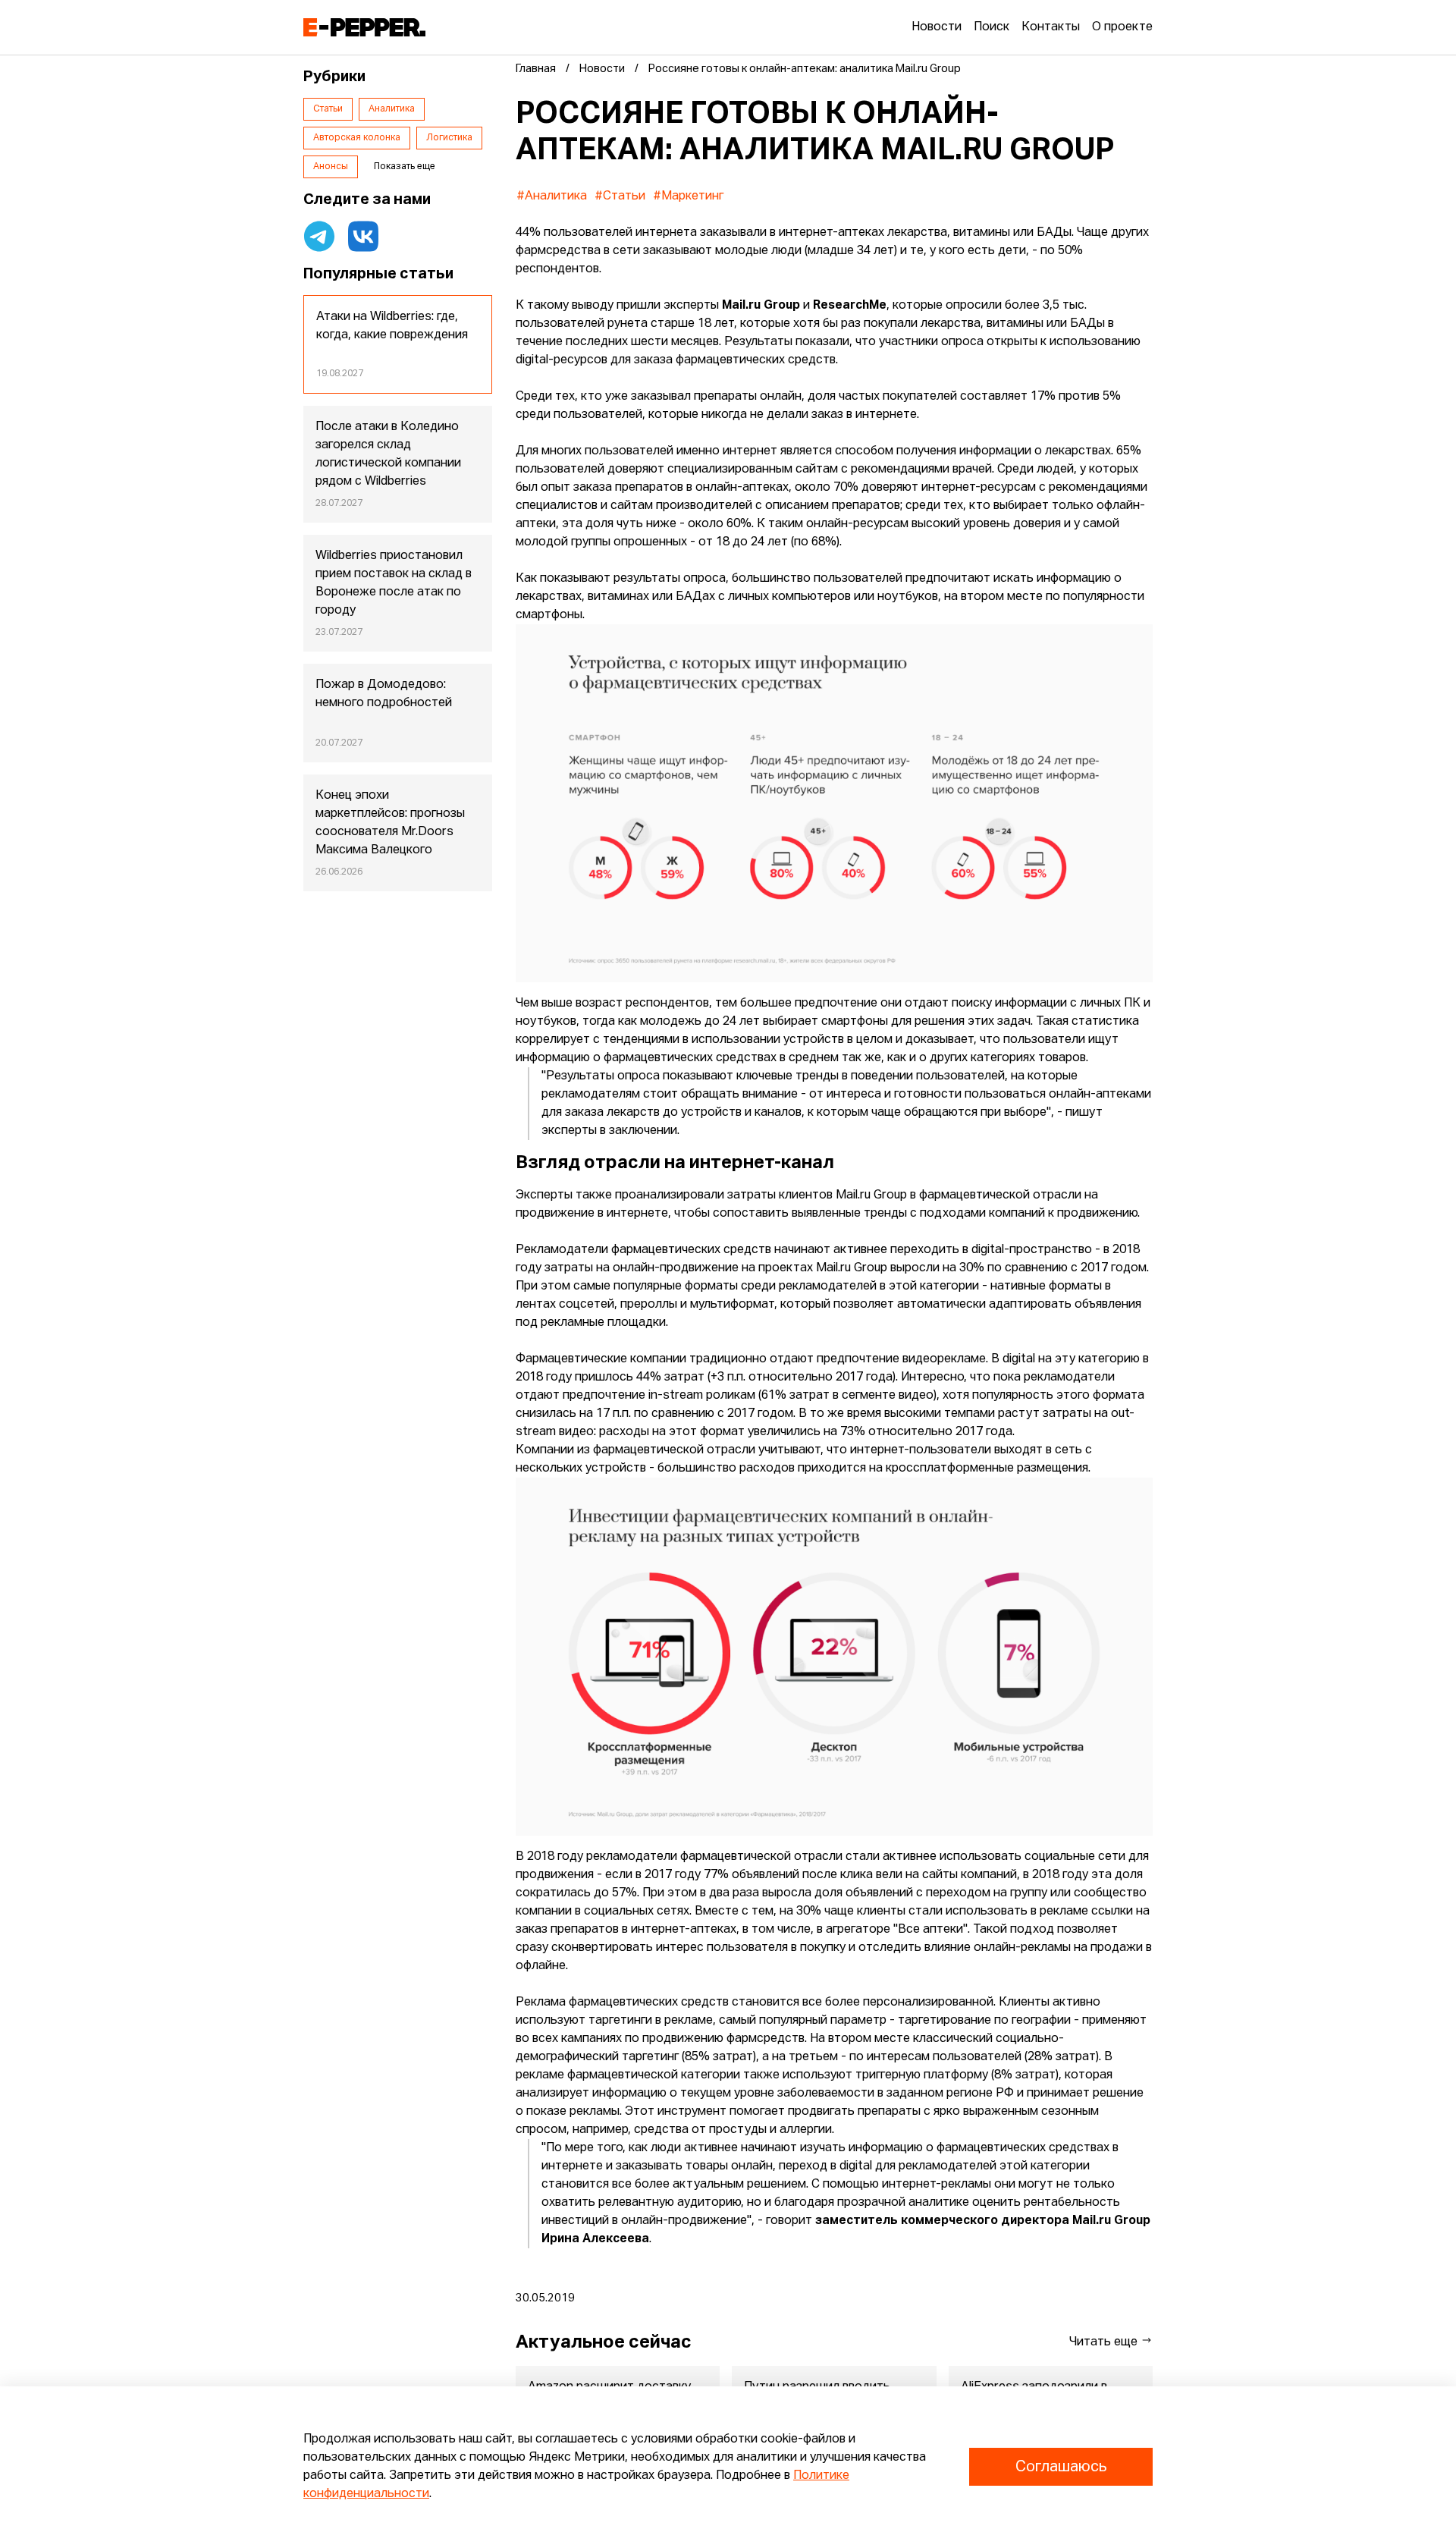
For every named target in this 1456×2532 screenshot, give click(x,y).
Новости (937, 27)
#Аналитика (552, 196)
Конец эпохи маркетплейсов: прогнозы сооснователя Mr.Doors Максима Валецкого (390, 823)
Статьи (328, 109)
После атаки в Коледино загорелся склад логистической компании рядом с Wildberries (388, 454)
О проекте (1122, 27)
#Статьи (620, 196)
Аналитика (392, 109)
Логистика (449, 138)
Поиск (992, 27)
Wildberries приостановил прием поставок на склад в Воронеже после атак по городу (394, 583)
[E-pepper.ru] (364, 27)
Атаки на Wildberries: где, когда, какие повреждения (392, 326)
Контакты (1051, 27)
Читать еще (1105, 2342)
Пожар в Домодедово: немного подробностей (384, 694)
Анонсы (331, 167)
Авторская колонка (357, 138)
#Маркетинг (688, 196)
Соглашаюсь (1061, 2467)
